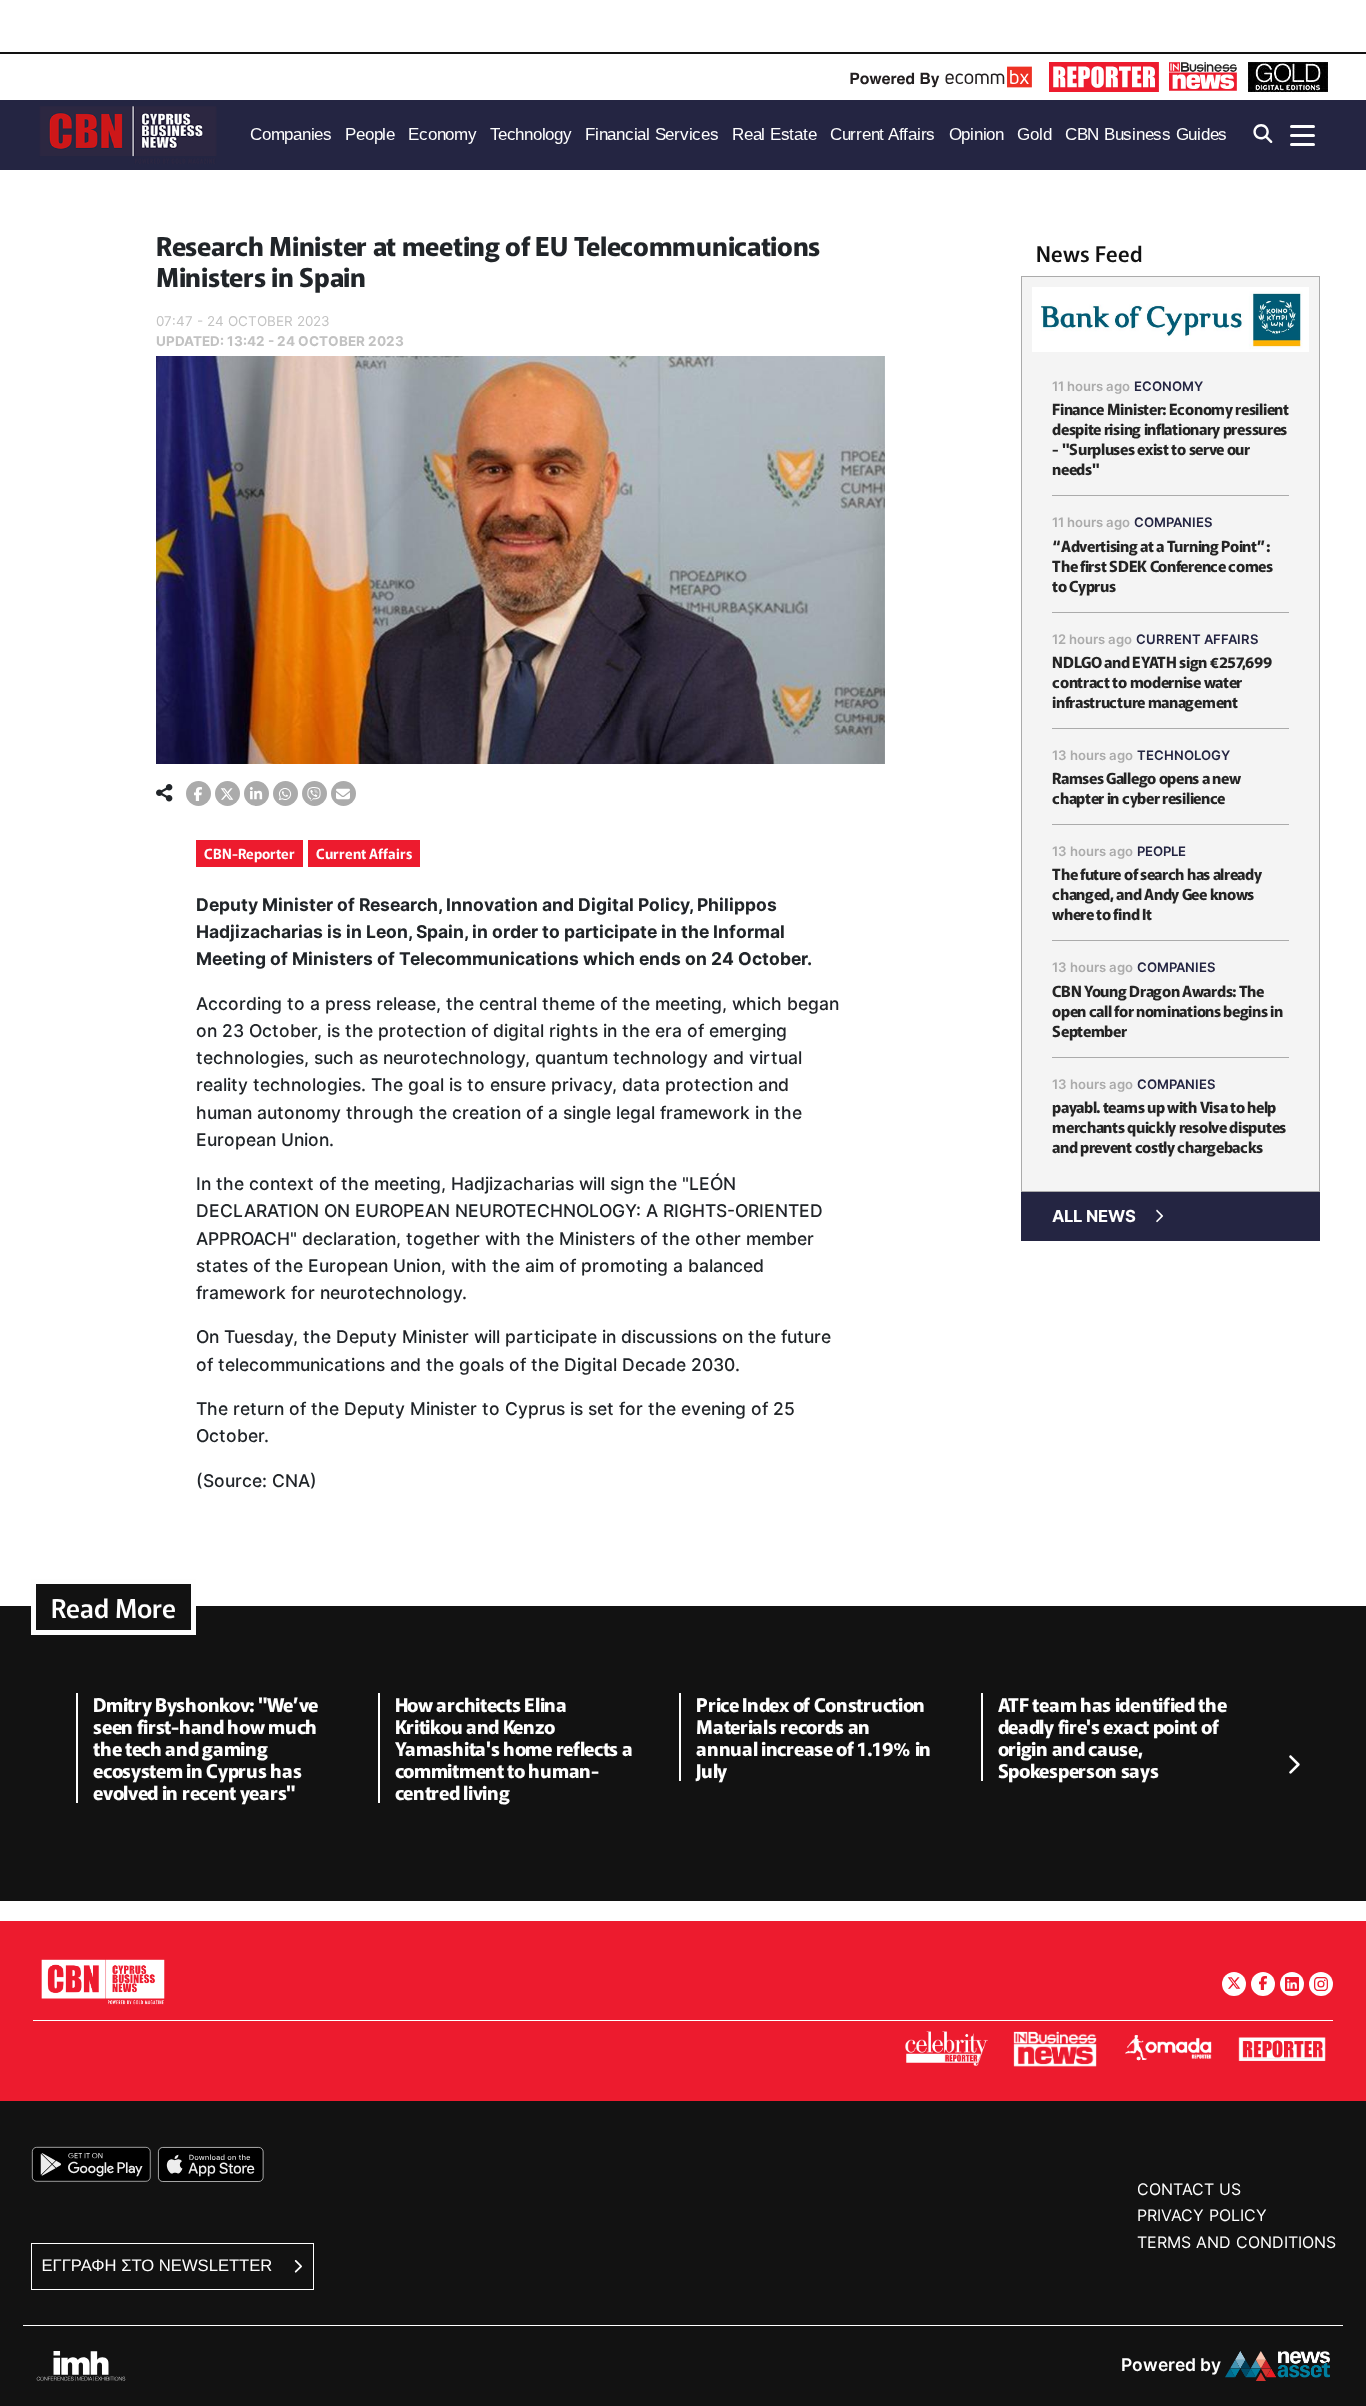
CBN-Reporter (249, 853)
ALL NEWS (1094, 1216)
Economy (1168, 386)
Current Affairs (364, 853)
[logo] (128, 133)
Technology (1183, 755)
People (1161, 851)
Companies (1173, 522)
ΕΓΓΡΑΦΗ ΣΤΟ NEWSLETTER (159, 2265)
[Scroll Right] (1293, 1765)
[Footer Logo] (103, 1981)
